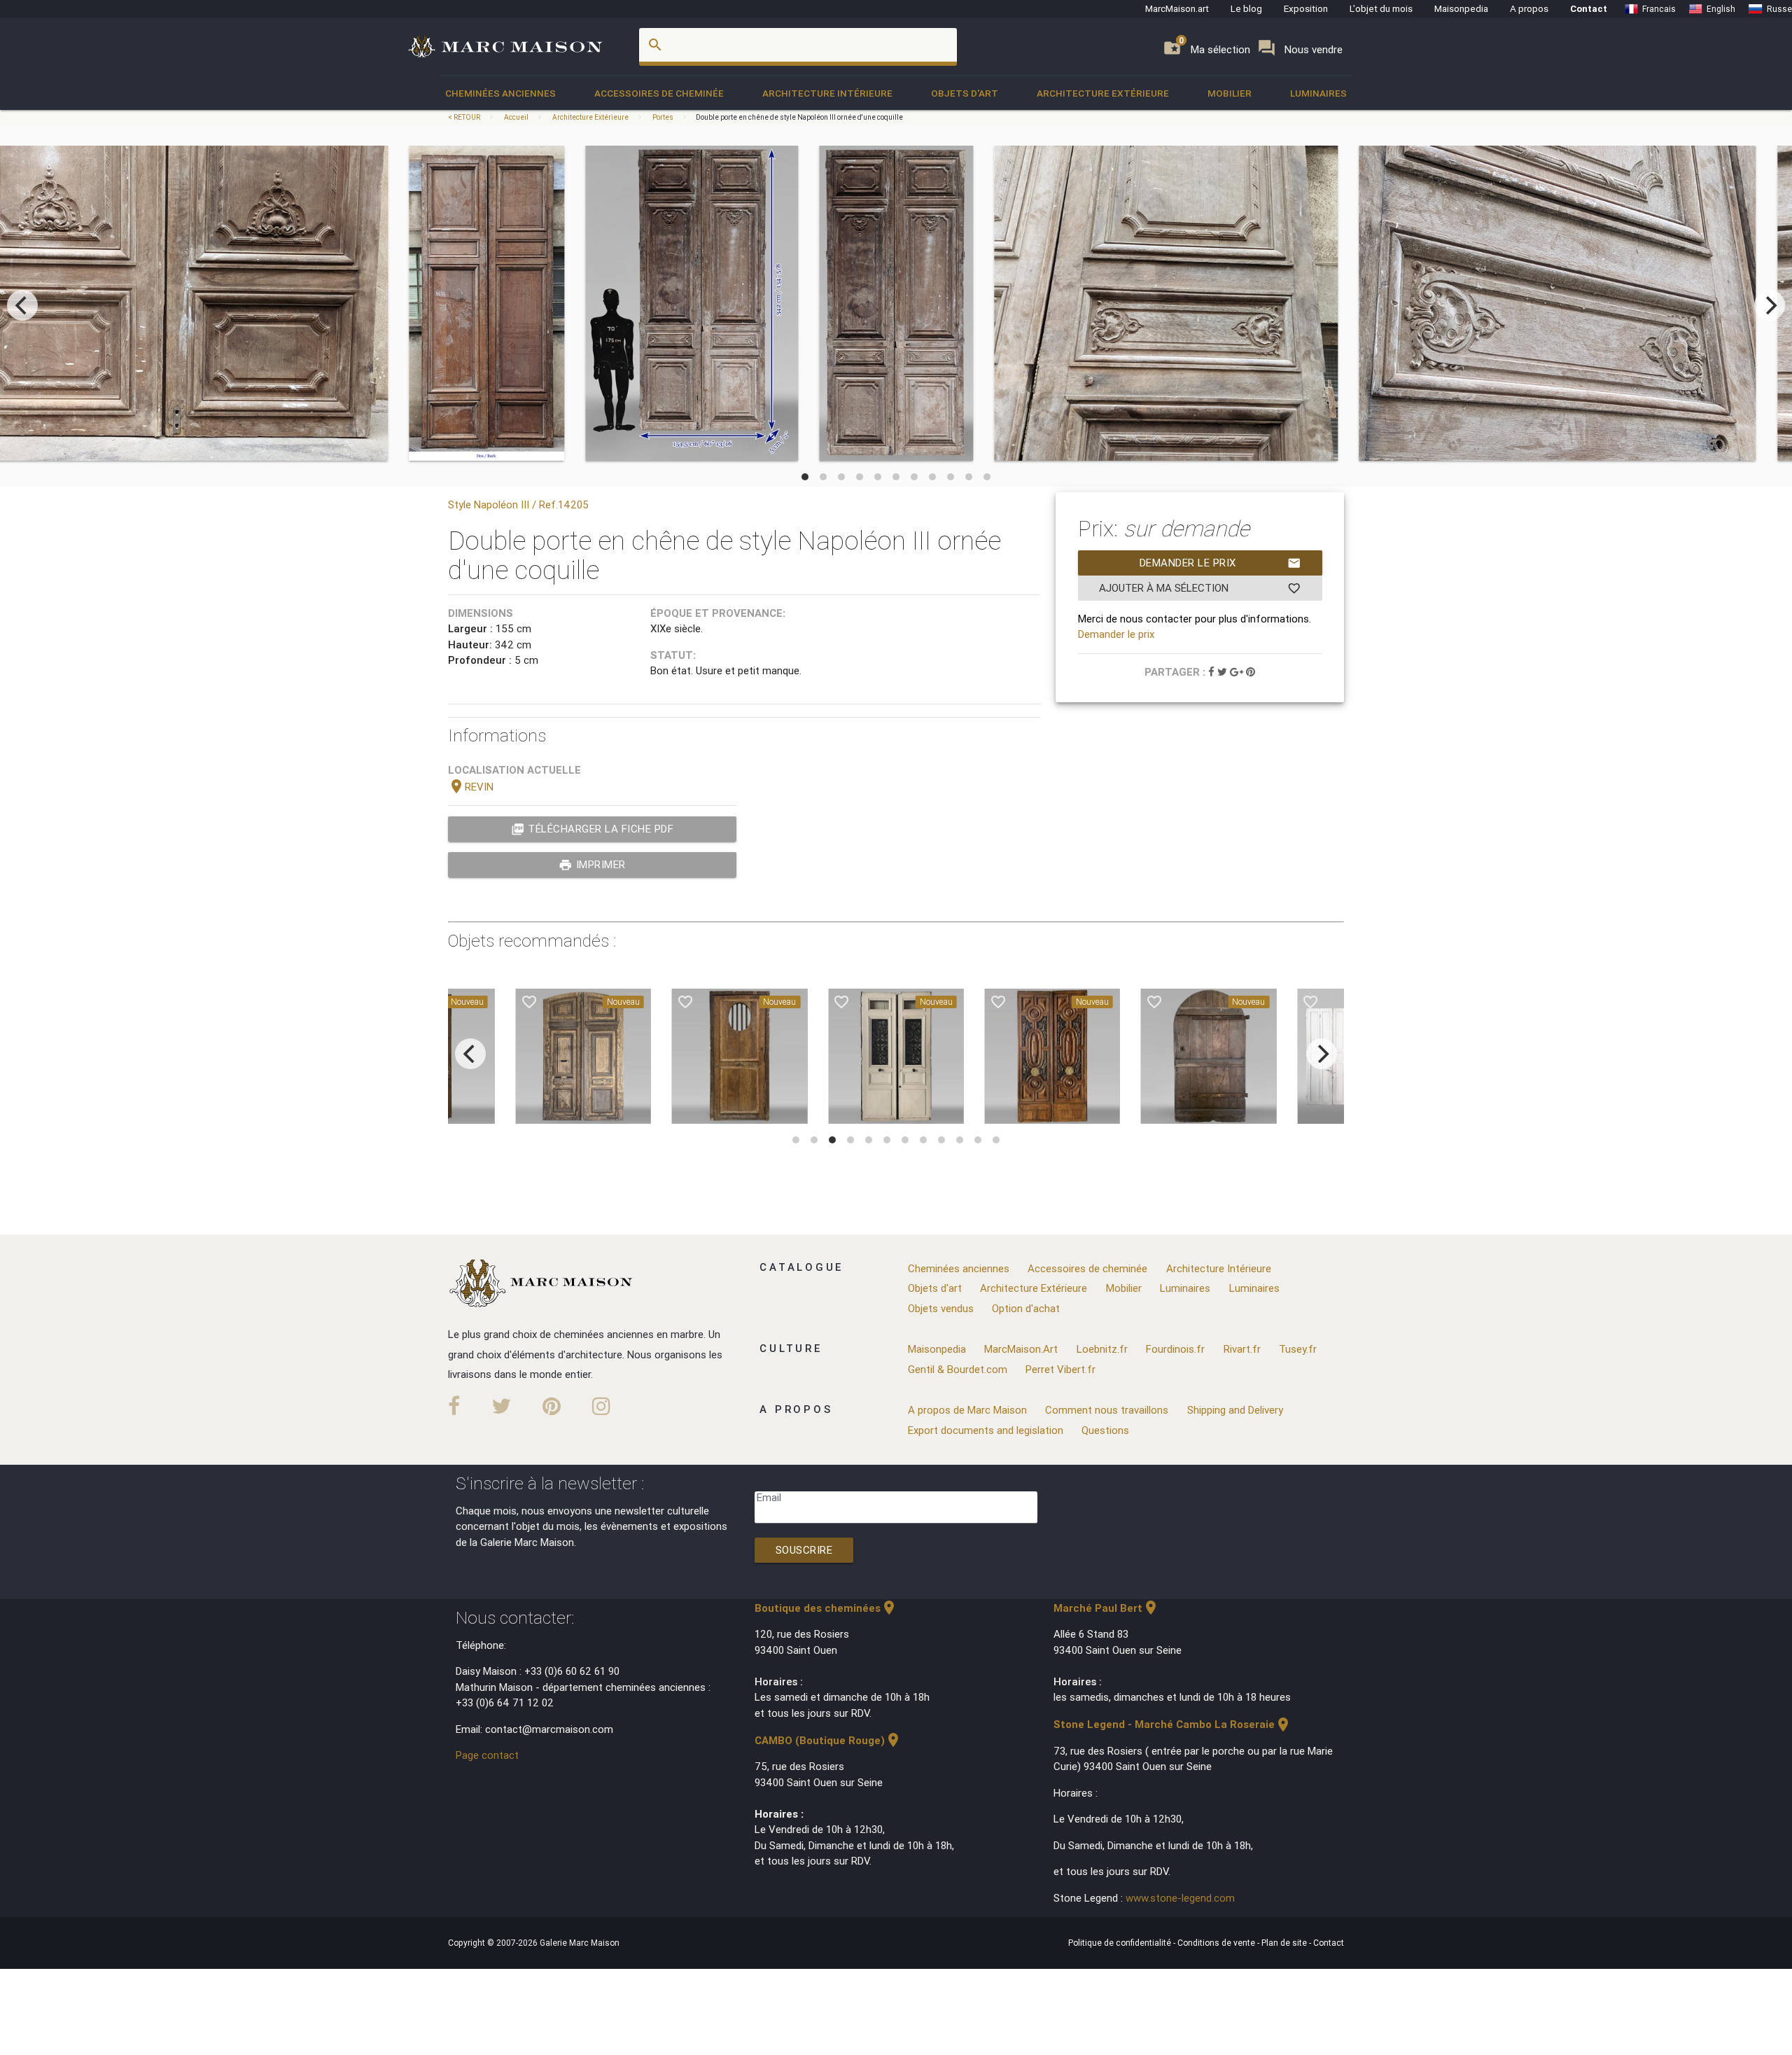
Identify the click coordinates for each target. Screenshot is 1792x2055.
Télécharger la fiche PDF (593, 829)
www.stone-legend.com (1180, 1898)
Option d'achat (1026, 1308)
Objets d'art (965, 93)
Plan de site (1285, 1943)
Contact (1589, 8)
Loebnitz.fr (1102, 1349)
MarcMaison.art (1177, 8)
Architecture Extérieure (1103, 93)
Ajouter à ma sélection (1200, 588)
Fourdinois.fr (1175, 1349)
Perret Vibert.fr (1060, 1369)
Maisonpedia (1461, 8)
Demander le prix (1220, 563)
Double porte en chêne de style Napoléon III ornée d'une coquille (799, 117)
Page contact (487, 1755)
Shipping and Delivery (1235, 1410)
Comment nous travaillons (1107, 1410)
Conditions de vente (1217, 1943)
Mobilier (1230, 93)
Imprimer (592, 865)
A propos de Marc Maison (967, 1410)
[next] (1770, 305)
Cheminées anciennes (500, 93)
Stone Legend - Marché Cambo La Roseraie (1172, 1724)
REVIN (471, 787)
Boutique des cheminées (826, 1608)
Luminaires (1318, 93)
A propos (1529, 8)
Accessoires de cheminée (659, 93)
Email (769, 1497)
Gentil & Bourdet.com (958, 1369)
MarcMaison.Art (1021, 1349)
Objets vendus (941, 1308)
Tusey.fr (1298, 1349)
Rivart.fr (1242, 1349)
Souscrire (804, 1550)
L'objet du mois (1381, 8)
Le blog (1246, 8)
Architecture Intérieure (827, 93)
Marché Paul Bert (1106, 1608)
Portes (663, 117)
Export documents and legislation (986, 1430)
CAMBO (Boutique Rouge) (828, 1740)
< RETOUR (465, 117)
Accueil (516, 117)
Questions (1105, 1430)
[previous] (22, 305)
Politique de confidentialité (1121, 1943)
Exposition (1306, 8)
